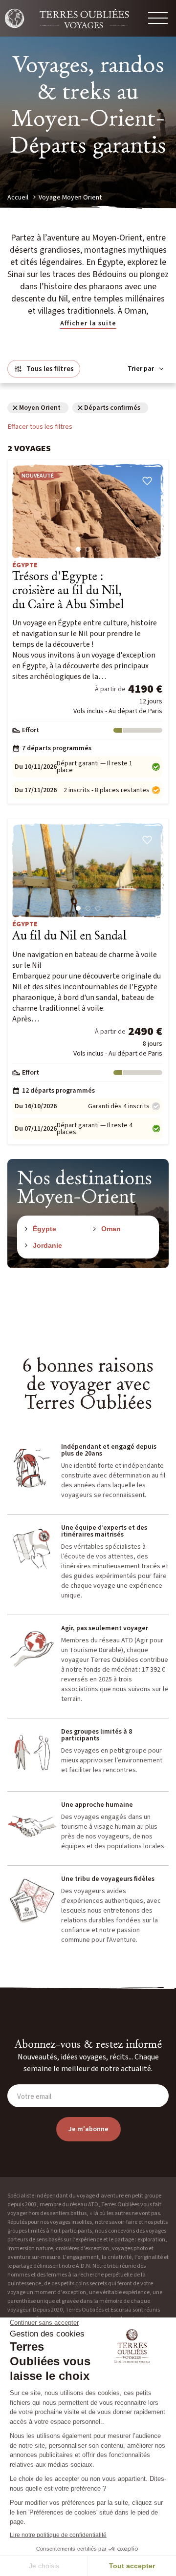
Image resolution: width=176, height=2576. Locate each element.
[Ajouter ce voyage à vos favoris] (147, 481)
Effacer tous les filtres (40, 427)
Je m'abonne (88, 2129)
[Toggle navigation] (158, 18)
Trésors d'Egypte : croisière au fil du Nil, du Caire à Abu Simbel (68, 591)
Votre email (34, 2097)
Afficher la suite (88, 323)
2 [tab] (88, 549)
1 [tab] (78, 549)
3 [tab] (98, 549)
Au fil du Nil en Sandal (69, 936)
